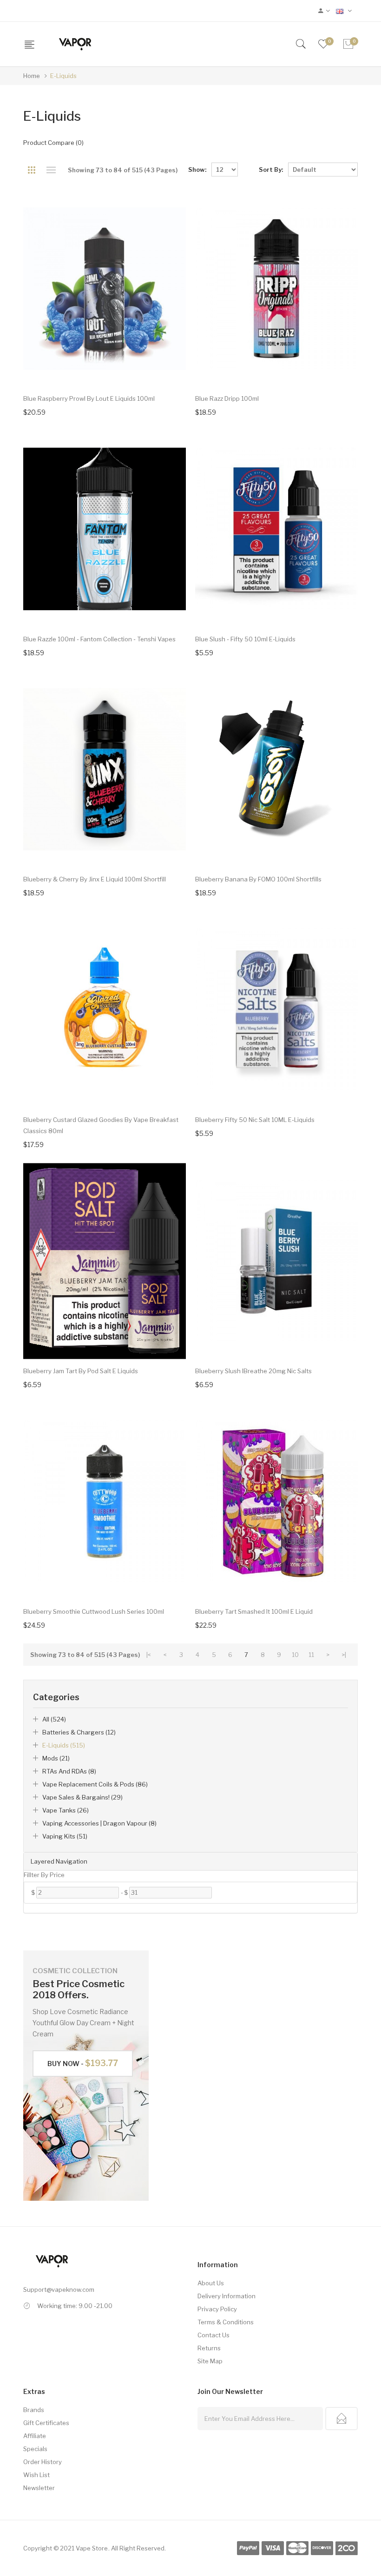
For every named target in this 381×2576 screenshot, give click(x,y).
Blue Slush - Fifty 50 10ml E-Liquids (245, 639)
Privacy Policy (217, 2309)
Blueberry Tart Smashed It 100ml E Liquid (254, 1611)
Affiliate (35, 2436)
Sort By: (271, 170)
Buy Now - (83, 2063)
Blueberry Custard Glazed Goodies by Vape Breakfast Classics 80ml (101, 1125)
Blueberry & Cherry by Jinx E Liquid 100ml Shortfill (95, 879)
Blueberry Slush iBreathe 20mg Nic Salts (253, 1371)
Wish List (36, 2475)
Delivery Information (227, 2296)
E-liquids (63, 76)
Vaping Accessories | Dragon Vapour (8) (99, 1823)
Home (32, 76)
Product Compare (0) (53, 143)
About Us (211, 2283)
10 (295, 1655)
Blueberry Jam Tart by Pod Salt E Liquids (81, 1371)
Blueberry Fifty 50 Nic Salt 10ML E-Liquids (255, 1120)
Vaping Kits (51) (65, 1836)
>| (344, 1655)
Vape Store (92, 2548)
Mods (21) (56, 1758)
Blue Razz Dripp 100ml (227, 398)
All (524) (54, 1719)
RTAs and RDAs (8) (69, 1771)
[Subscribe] (342, 2419)
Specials (35, 2449)
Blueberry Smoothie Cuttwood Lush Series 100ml (94, 1611)
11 (311, 1655)
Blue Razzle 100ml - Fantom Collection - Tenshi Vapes (99, 639)
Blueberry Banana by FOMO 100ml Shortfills (258, 879)
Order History (43, 2462)
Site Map (210, 2361)
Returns (209, 2348)
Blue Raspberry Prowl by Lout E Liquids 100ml (89, 398)
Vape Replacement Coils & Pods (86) (95, 1784)
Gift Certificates (46, 2423)
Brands (34, 2410)
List (51, 170)
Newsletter (39, 2488)
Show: (197, 170)
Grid (31, 170)
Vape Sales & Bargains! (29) (82, 1797)
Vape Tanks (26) (66, 1810)
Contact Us (213, 2335)
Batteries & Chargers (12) (79, 1732)
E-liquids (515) (64, 1745)
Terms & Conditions (226, 2322)
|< (149, 1655)
